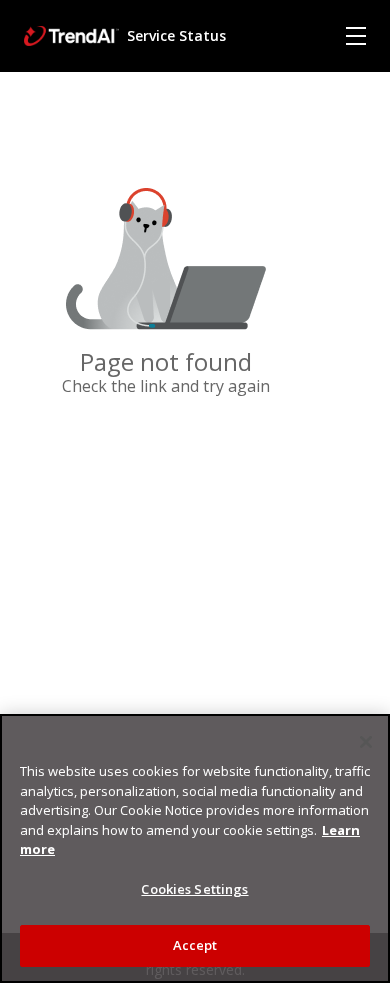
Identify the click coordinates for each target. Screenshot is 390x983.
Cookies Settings (194, 889)
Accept (195, 945)
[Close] (366, 742)
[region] (195, 848)
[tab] (356, 36)
